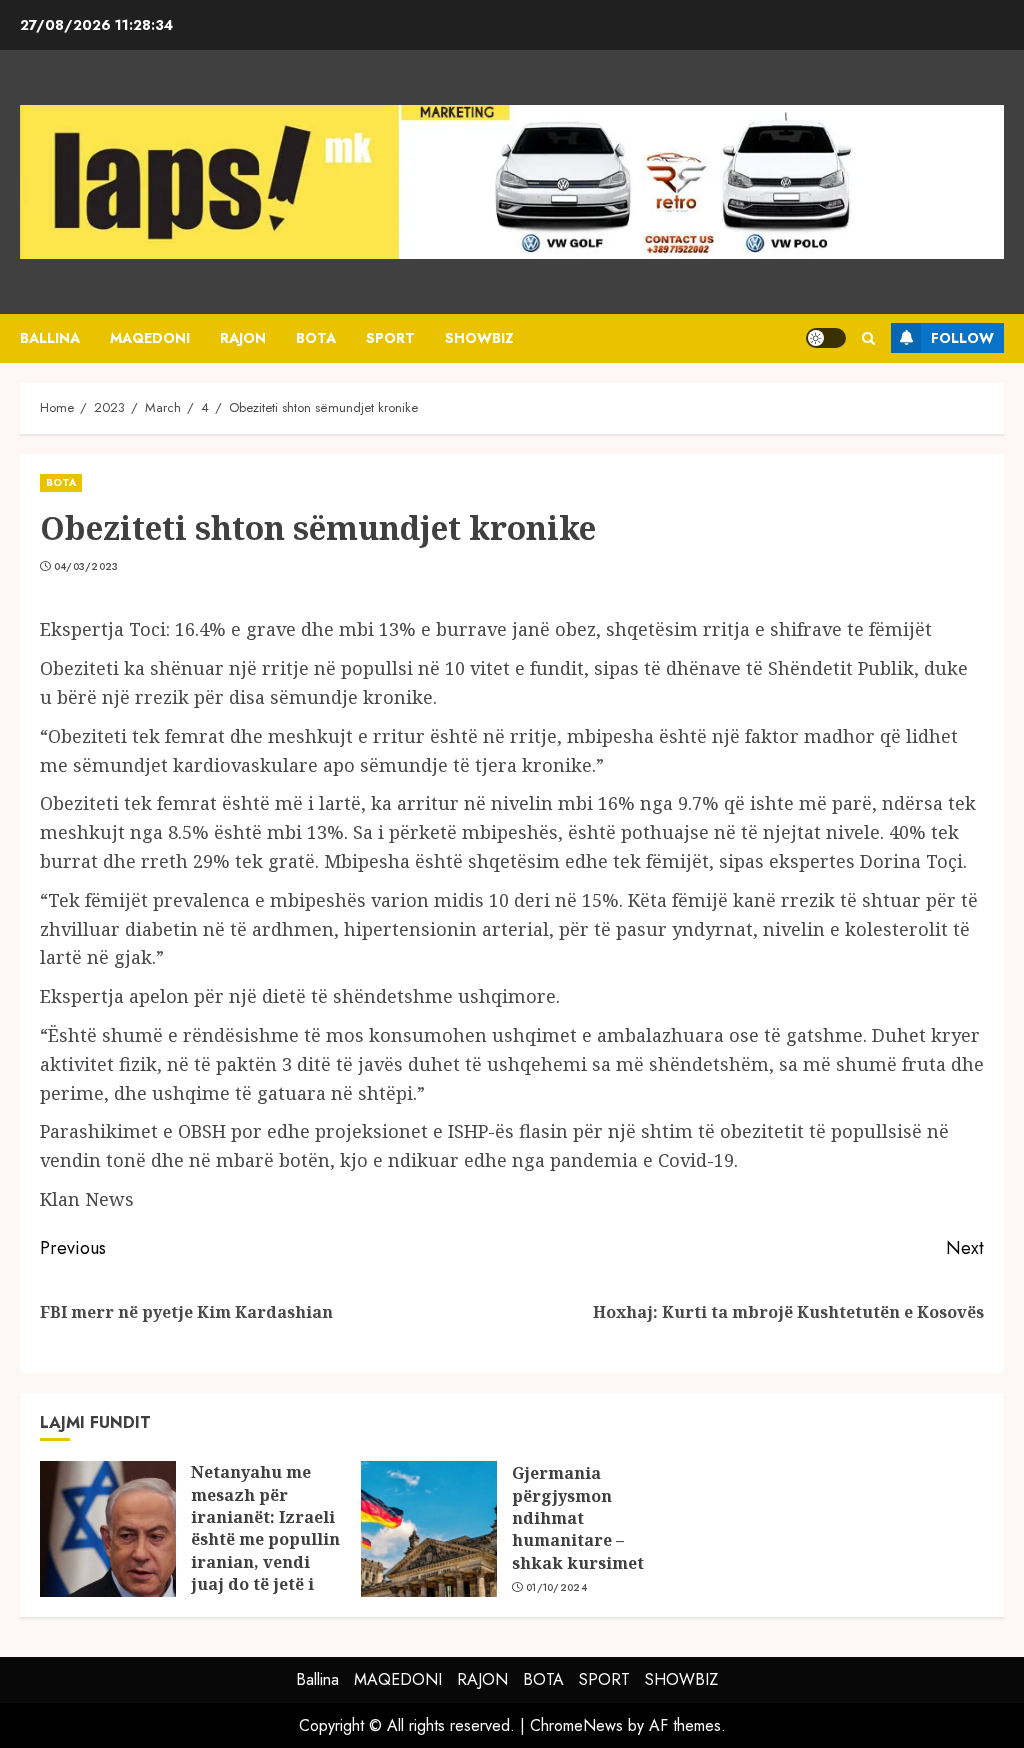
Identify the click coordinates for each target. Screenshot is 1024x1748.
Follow (962, 338)
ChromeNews (576, 1725)
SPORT (390, 338)
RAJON (243, 338)
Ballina (50, 338)
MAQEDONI (150, 338)
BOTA (316, 338)
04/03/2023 (86, 567)
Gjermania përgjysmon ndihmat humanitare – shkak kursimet (578, 1518)
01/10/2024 (556, 1588)
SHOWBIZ (479, 338)
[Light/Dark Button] (826, 338)
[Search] (868, 338)
